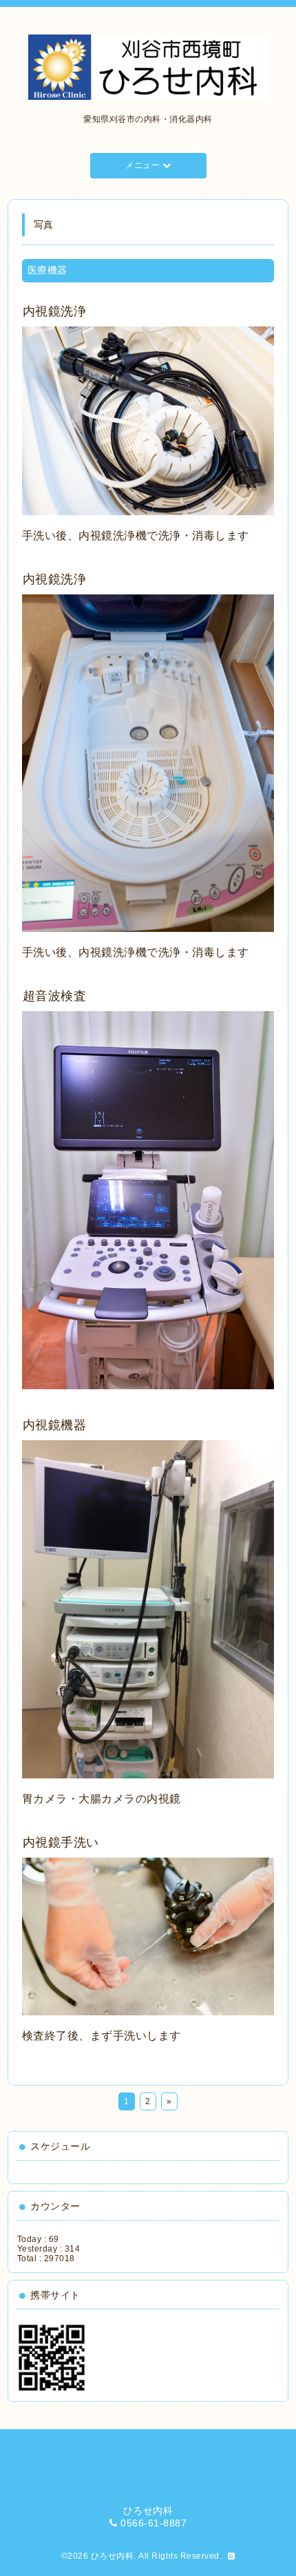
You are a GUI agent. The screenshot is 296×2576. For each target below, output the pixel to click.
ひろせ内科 (113, 2556)
